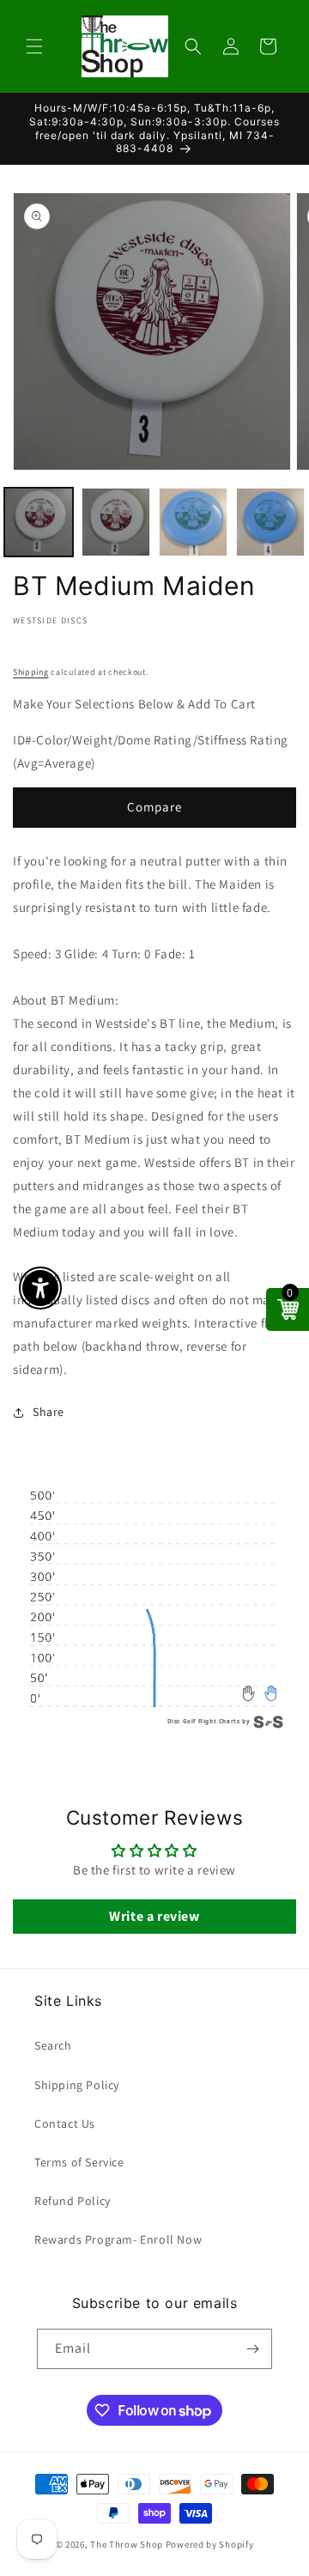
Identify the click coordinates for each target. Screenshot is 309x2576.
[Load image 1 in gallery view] (39, 522)
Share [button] (48, 1412)
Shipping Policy (77, 2085)
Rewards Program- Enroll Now (118, 2239)
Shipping (31, 672)
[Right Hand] (271, 1693)
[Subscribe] (252, 2349)
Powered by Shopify (210, 2544)
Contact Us (65, 2123)
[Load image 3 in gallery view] (193, 522)
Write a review (154, 1916)
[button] (34, 46)
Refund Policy (73, 2201)
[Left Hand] (249, 1693)
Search (53, 2045)
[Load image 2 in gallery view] (116, 522)
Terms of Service (79, 2162)
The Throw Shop (127, 2544)
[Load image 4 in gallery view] (270, 522)
